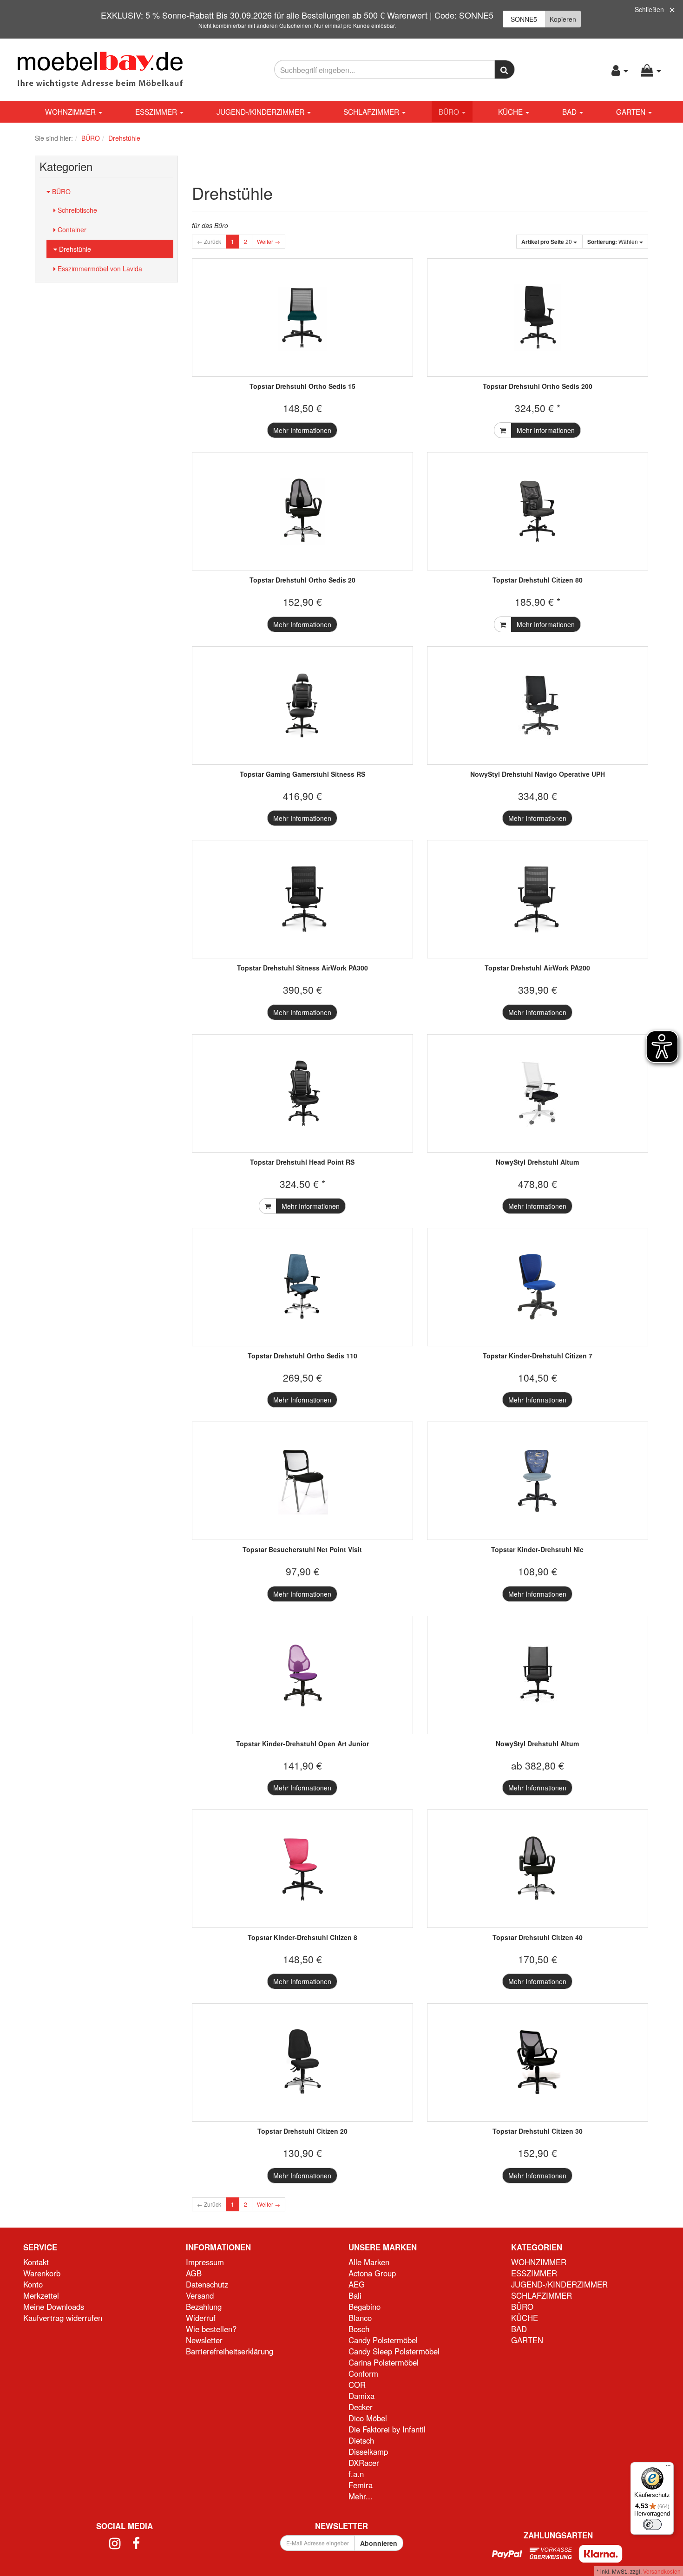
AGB (194, 2273)
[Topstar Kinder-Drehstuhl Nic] (538, 1481)
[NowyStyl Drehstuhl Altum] (538, 1093)
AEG (357, 2284)
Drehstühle (74, 249)
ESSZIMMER (157, 111)
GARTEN (632, 111)
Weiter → (269, 241)
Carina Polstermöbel (384, 2362)
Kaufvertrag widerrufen (63, 2318)
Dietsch (361, 2440)
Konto (33, 2284)
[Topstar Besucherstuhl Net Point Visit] (302, 1481)
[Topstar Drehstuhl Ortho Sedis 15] (302, 318)
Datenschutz (207, 2284)
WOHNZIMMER (71, 111)
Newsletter (204, 2340)
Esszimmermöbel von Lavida (99, 269)
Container (71, 229)
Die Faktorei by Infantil (387, 2429)
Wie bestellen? (211, 2329)
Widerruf (201, 2318)
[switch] (652, 2524)
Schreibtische (76, 210)
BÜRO (450, 111)
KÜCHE (511, 111)
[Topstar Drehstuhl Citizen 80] (538, 511)
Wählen (613, 242)
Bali (355, 2295)
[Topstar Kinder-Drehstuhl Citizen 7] (538, 1287)
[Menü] (668, 2468)
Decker (361, 2407)
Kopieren (563, 19)
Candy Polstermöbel (383, 2340)
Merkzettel (41, 2295)
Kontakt (36, 2262)
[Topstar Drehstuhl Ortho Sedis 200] (538, 318)
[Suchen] (505, 69)
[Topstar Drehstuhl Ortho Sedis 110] (302, 1287)
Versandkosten (662, 2571)
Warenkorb (42, 2273)
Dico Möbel (368, 2418)
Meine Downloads (54, 2307)
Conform (363, 2373)
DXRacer (364, 2463)
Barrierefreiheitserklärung (230, 2351)
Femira (361, 2485)
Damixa (361, 2396)
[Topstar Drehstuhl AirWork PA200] (538, 899)
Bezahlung (204, 2307)
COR (357, 2385)
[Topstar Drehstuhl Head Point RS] (302, 1093)
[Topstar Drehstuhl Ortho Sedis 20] (302, 511)
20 (547, 242)
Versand (200, 2295)
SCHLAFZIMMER (372, 111)
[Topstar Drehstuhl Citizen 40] (538, 1869)
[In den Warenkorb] (503, 430)
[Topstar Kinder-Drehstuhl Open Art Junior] (302, 1675)
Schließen (649, 9)
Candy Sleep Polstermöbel (394, 2351)
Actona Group (372, 2273)
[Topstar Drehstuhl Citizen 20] (302, 2062)
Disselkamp (368, 2451)
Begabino (364, 2307)
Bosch (359, 2329)
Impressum (205, 2262)
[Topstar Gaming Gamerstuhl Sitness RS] (302, 705)
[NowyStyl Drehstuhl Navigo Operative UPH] (538, 705)
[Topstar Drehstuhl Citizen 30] (538, 2062)
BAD (570, 111)
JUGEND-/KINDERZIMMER (261, 111)
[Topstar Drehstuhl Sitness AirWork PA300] (302, 899)
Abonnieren (379, 2543)
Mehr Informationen (302, 430)
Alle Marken (369, 2262)
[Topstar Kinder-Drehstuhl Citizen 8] (302, 1869)
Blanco (360, 2318)
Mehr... (361, 2496)
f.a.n (356, 2474)
